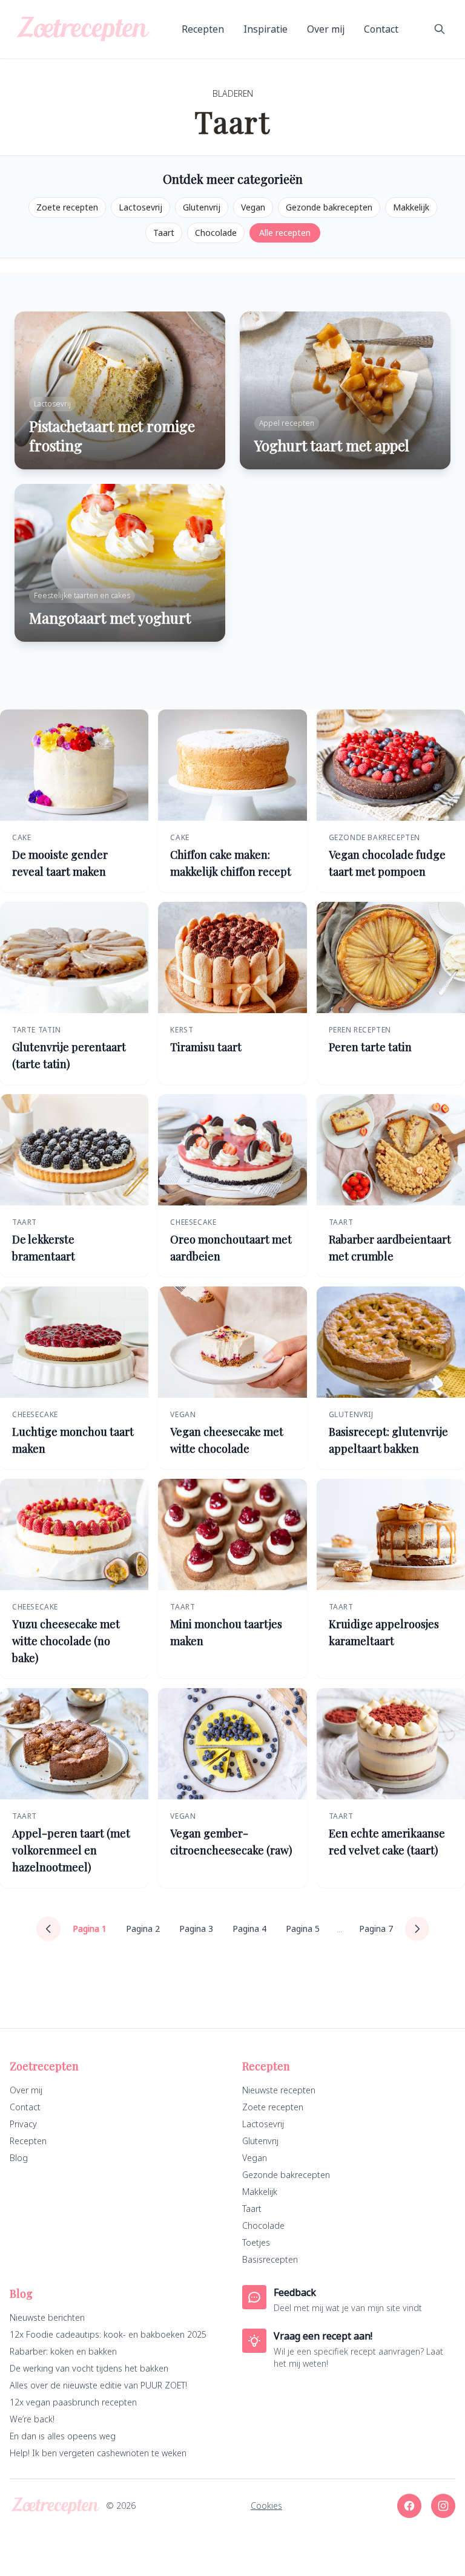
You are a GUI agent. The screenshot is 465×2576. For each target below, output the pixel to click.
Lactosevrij (140, 207)
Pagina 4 (249, 1929)
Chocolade (216, 233)
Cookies (266, 2506)
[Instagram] (443, 2506)
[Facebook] (409, 2506)
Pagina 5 (303, 1929)
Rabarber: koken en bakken (63, 2351)
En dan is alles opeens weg (63, 2436)
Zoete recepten (67, 207)
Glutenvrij (202, 207)
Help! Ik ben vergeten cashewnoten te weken (98, 2453)
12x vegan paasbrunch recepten (73, 2402)
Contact (381, 29)
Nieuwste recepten (279, 2090)
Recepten (203, 29)
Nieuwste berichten (47, 2317)
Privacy (23, 2124)
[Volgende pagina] (417, 1929)
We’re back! (32, 2419)
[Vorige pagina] (48, 1929)
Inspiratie (265, 29)
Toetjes (256, 2242)
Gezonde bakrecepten (329, 207)
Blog (19, 2158)
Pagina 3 (196, 1929)
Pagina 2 (143, 1929)
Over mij (326, 29)
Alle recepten (285, 233)
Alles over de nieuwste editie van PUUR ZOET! (98, 2385)
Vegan (253, 207)
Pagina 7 (376, 1929)
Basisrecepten (270, 2259)
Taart (164, 233)
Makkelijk (411, 207)
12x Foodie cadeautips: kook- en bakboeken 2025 (108, 2334)
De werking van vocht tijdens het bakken (89, 2368)
